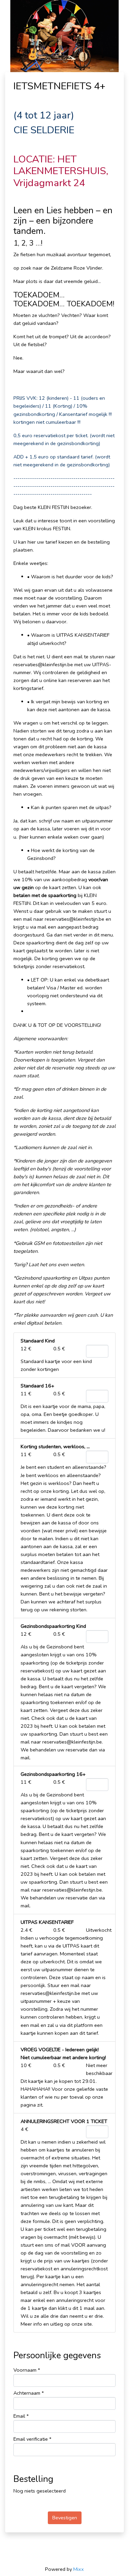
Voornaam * (27, 2370)
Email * (21, 2416)
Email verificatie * (32, 2439)
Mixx (79, 2569)
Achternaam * (29, 2393)
